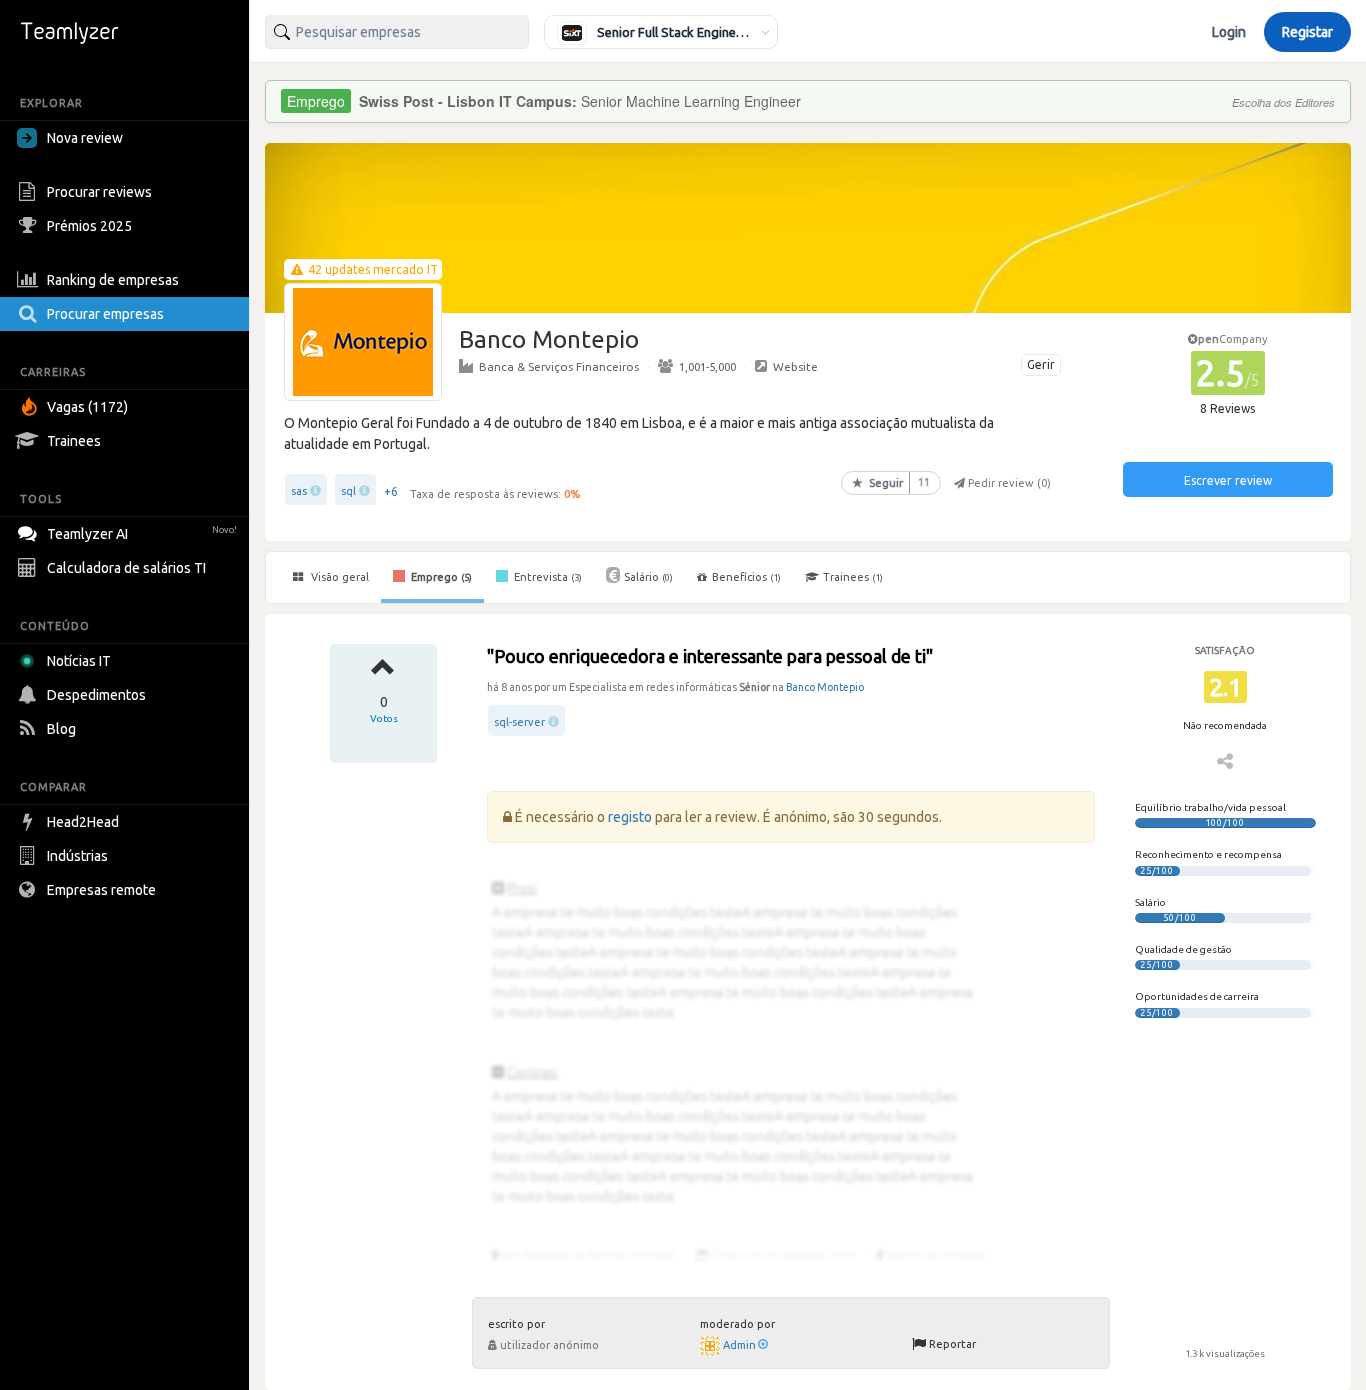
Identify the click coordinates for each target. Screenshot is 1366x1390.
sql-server (519, 722)
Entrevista (546, 577)
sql (348, 491)
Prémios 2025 (89, 226)
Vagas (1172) (87, 407)
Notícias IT (79, 661)
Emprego (440, 577)
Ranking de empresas (113, 280)
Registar (1307, 32)
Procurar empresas (105, 314)
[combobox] (397, 32)
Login (1229, 32)
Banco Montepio (825, 687)
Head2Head (83, 822)
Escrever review (1228, 480)
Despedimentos (96, 695)
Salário (648, 577)
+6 (391, 491)
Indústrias (77, 856)
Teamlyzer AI (142, 534)
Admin (739, 1345)
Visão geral (338, 577)
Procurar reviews (99, 192)
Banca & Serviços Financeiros (559, 366)
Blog (61, 729)
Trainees (74, 441)
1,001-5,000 (707, 366)
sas (299, 491)
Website (795, 366)
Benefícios (746, 577)
